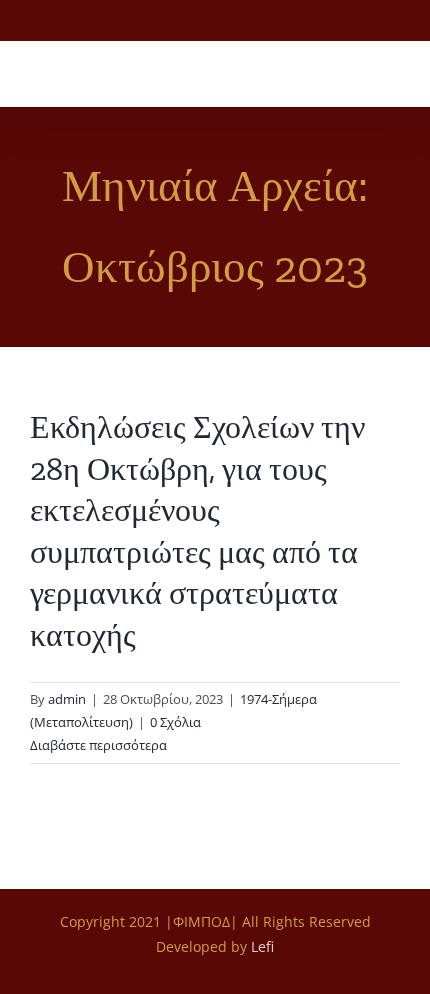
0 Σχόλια (175, 722)
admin (67, 699)
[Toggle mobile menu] (392, 75)
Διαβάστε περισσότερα (98, 745)
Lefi (262, 946)
